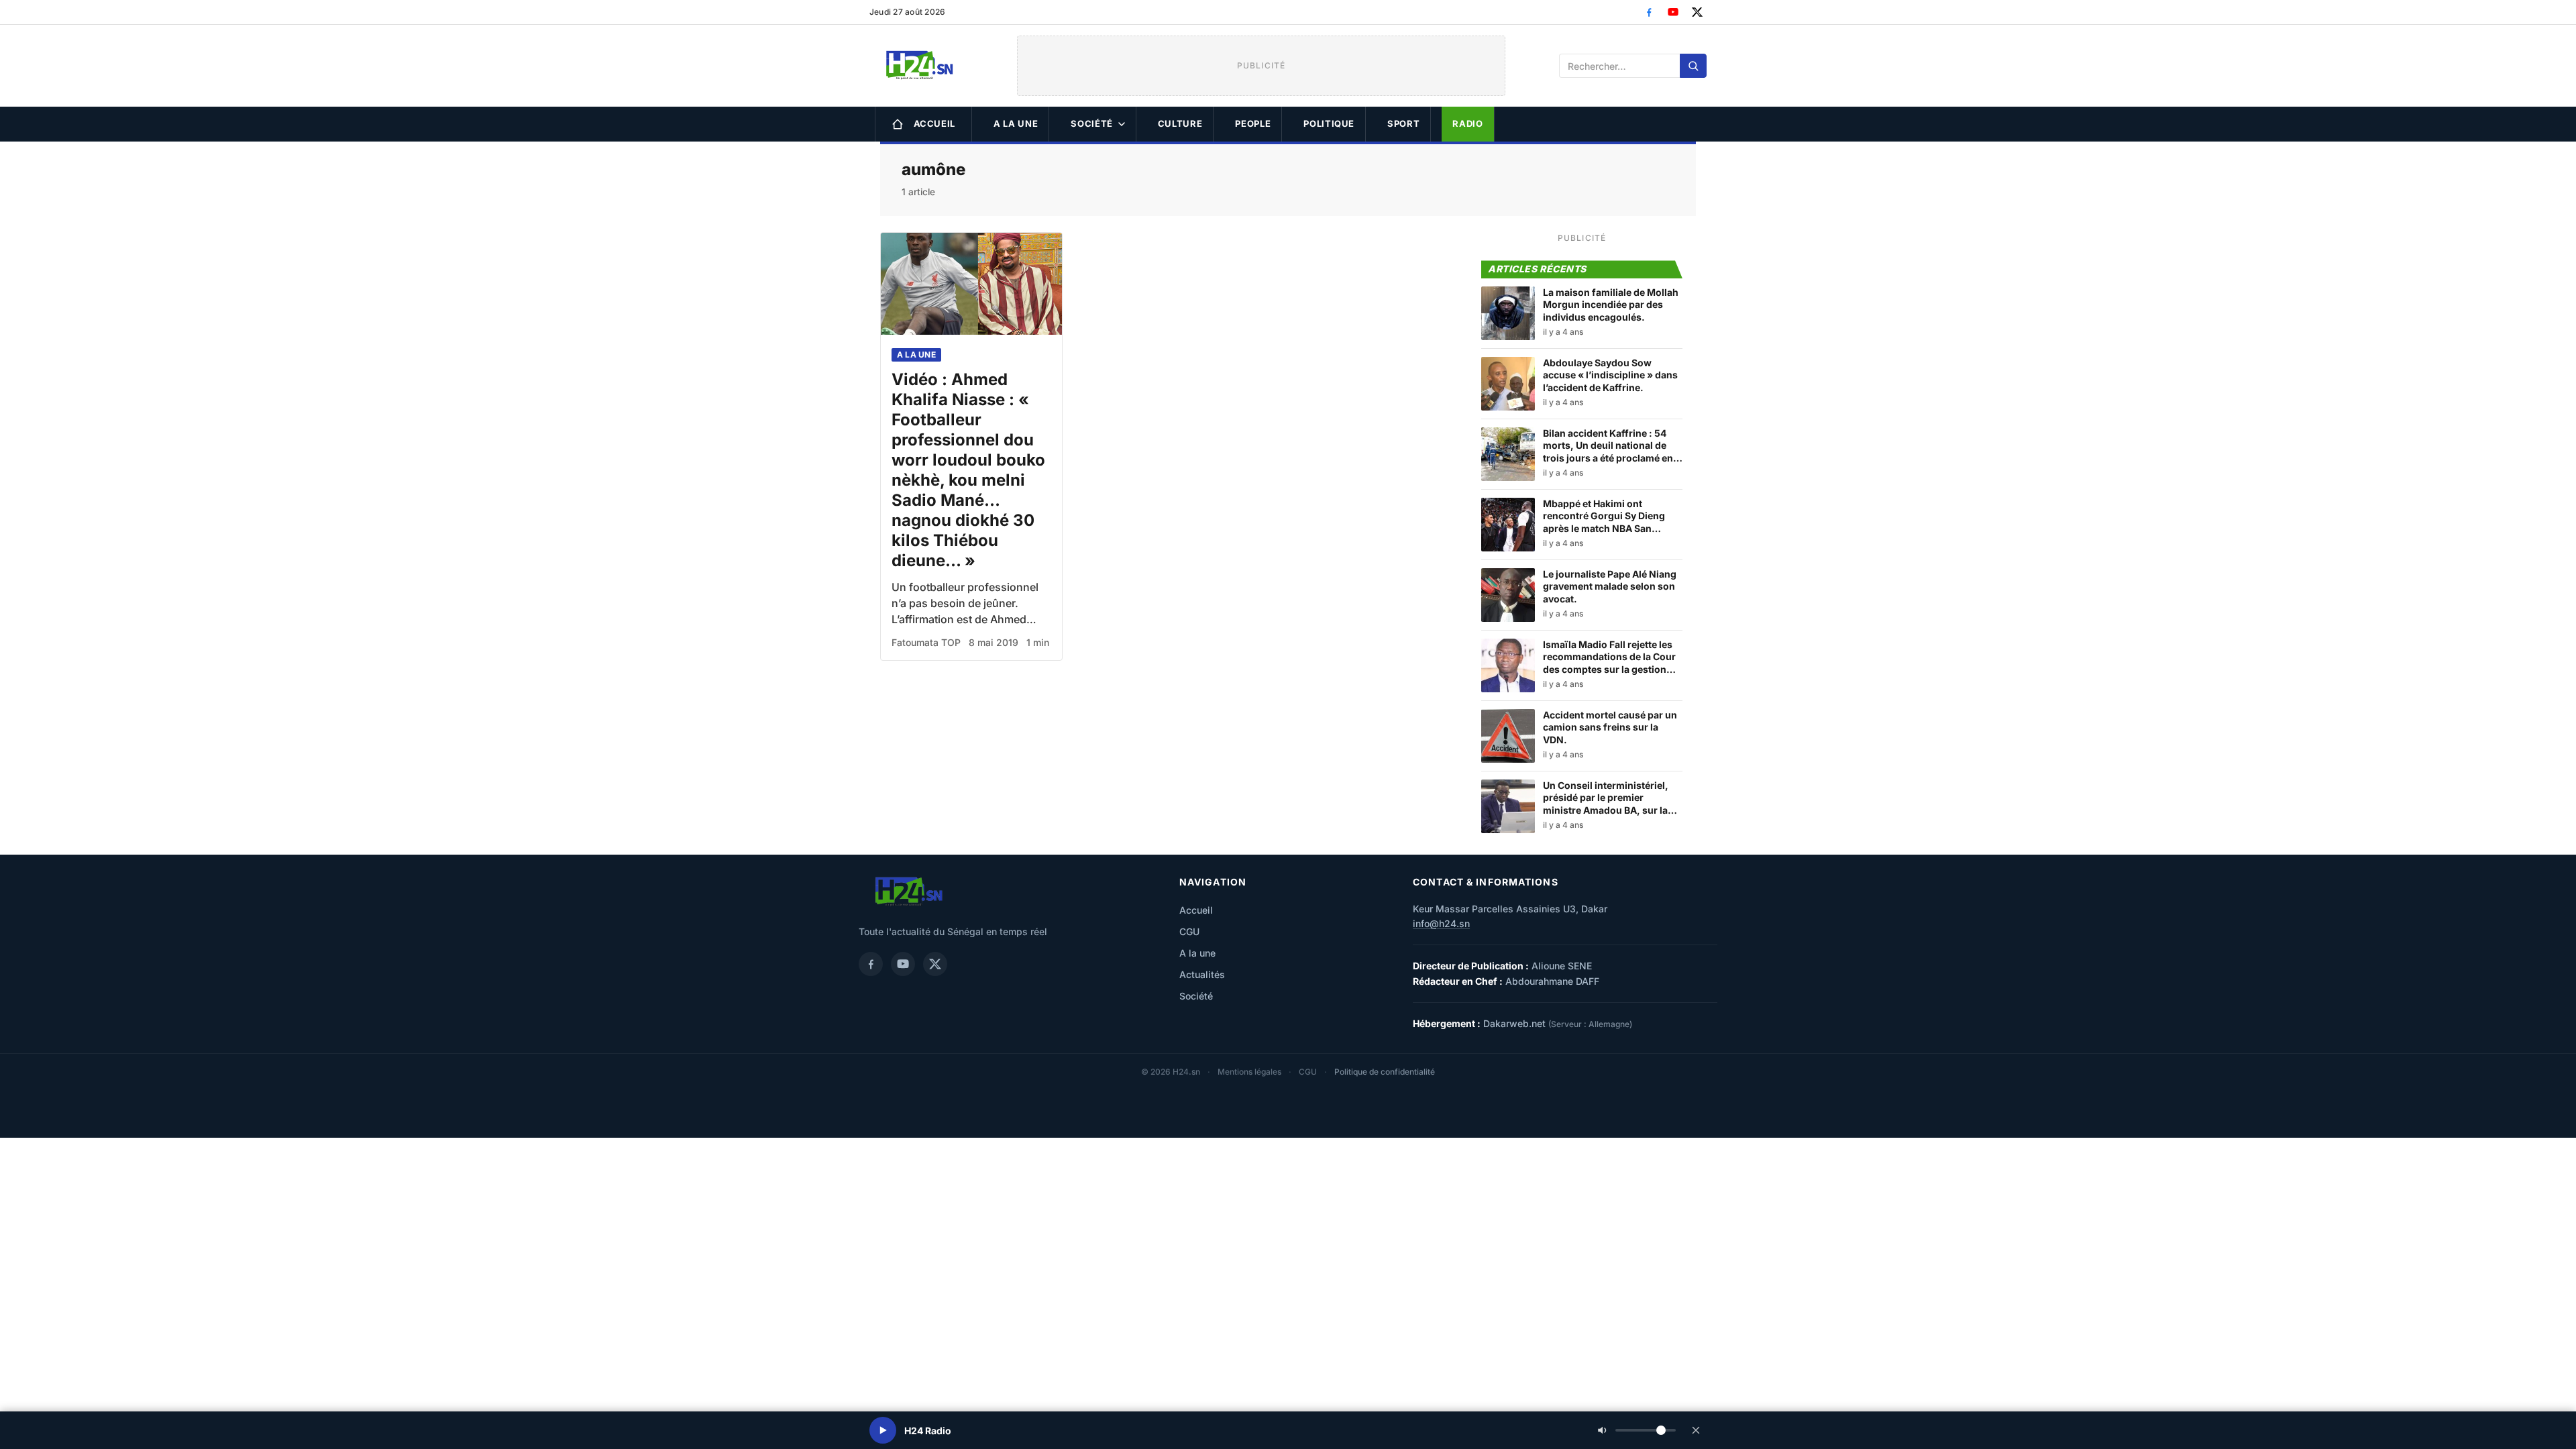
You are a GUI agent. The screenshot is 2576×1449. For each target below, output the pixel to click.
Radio (1467, 123)
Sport (1403, 123)
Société (1092, 123)
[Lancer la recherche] (1693, 66)
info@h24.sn (1441, 923)
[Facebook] (1649, 12)
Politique (1329, 123)
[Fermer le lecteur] (1696, 1430)
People (1253, 123)
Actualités (1202, 974)
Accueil (935, 123)
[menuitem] (923, 124)
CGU (1189, 931)
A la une (1016, 123)
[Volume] (1637, 1430)
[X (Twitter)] (1697, 12)
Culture (1180, 123)
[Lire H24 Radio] (883, 1430)
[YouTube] (1673, 12)
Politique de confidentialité (1385, 1072)
